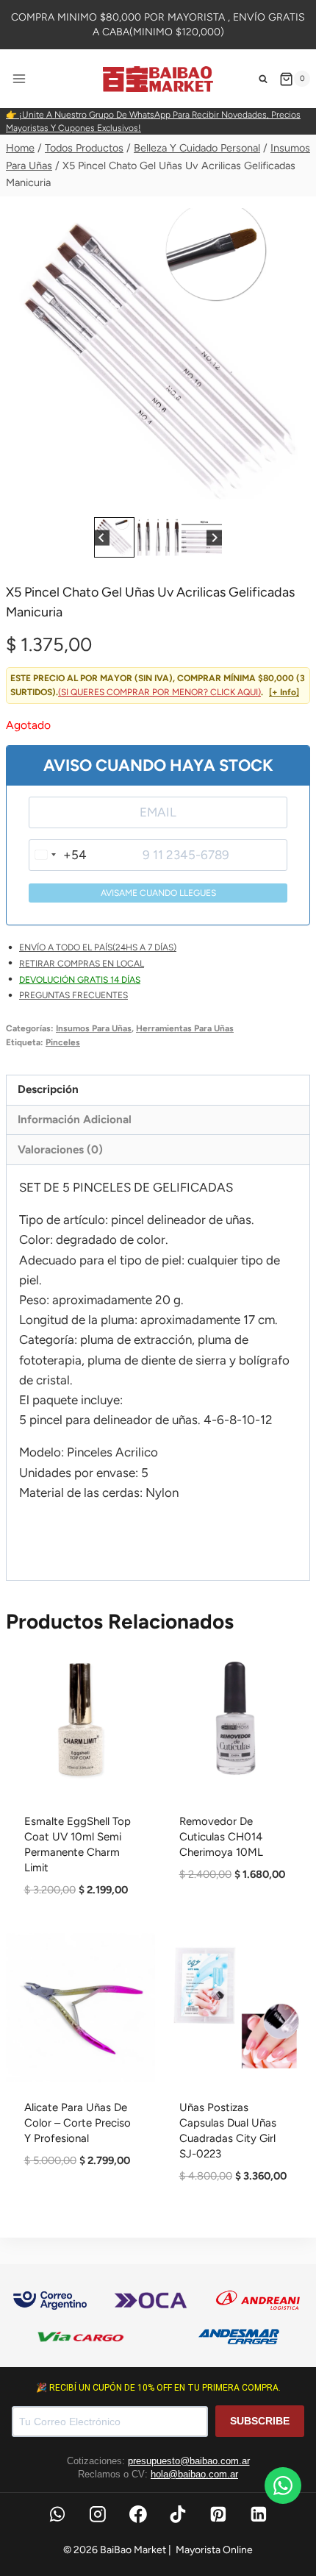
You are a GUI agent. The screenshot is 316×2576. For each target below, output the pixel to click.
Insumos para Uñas (94, 1028)
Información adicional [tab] (75, 1119)
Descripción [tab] (48, 1089)
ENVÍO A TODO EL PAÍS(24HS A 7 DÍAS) (98, 947)
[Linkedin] (259, 2514)
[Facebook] (138, 2514)
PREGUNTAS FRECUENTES (73, 995)
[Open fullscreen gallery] (295, 499)
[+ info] (284, 692)
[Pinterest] (218, 2514)
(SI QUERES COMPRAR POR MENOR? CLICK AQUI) (159, 692)
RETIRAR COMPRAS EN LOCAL (82, 964)
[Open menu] (19, 79)
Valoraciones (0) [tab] (60, 1149)
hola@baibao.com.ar (194, 2474)
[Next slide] (214, 537)
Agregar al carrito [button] (236, 1926)
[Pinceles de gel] (158, 361)
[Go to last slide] (102, 537)
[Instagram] (98, 2514)
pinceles (63, 1042)
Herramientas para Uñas (185, 1028)
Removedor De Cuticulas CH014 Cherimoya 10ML (221, 1837)
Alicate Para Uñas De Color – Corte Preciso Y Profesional (78, 2123)
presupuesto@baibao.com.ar (189, 2461)
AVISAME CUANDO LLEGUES (158, 893)
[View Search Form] (263, 79)
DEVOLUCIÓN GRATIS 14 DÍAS (80, 980)
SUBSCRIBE (260, 2421)
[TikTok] (179, 2514)
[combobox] (58, 855)
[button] (114, 537)
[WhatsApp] (57, 2514)
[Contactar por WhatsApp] (283, 2486)
